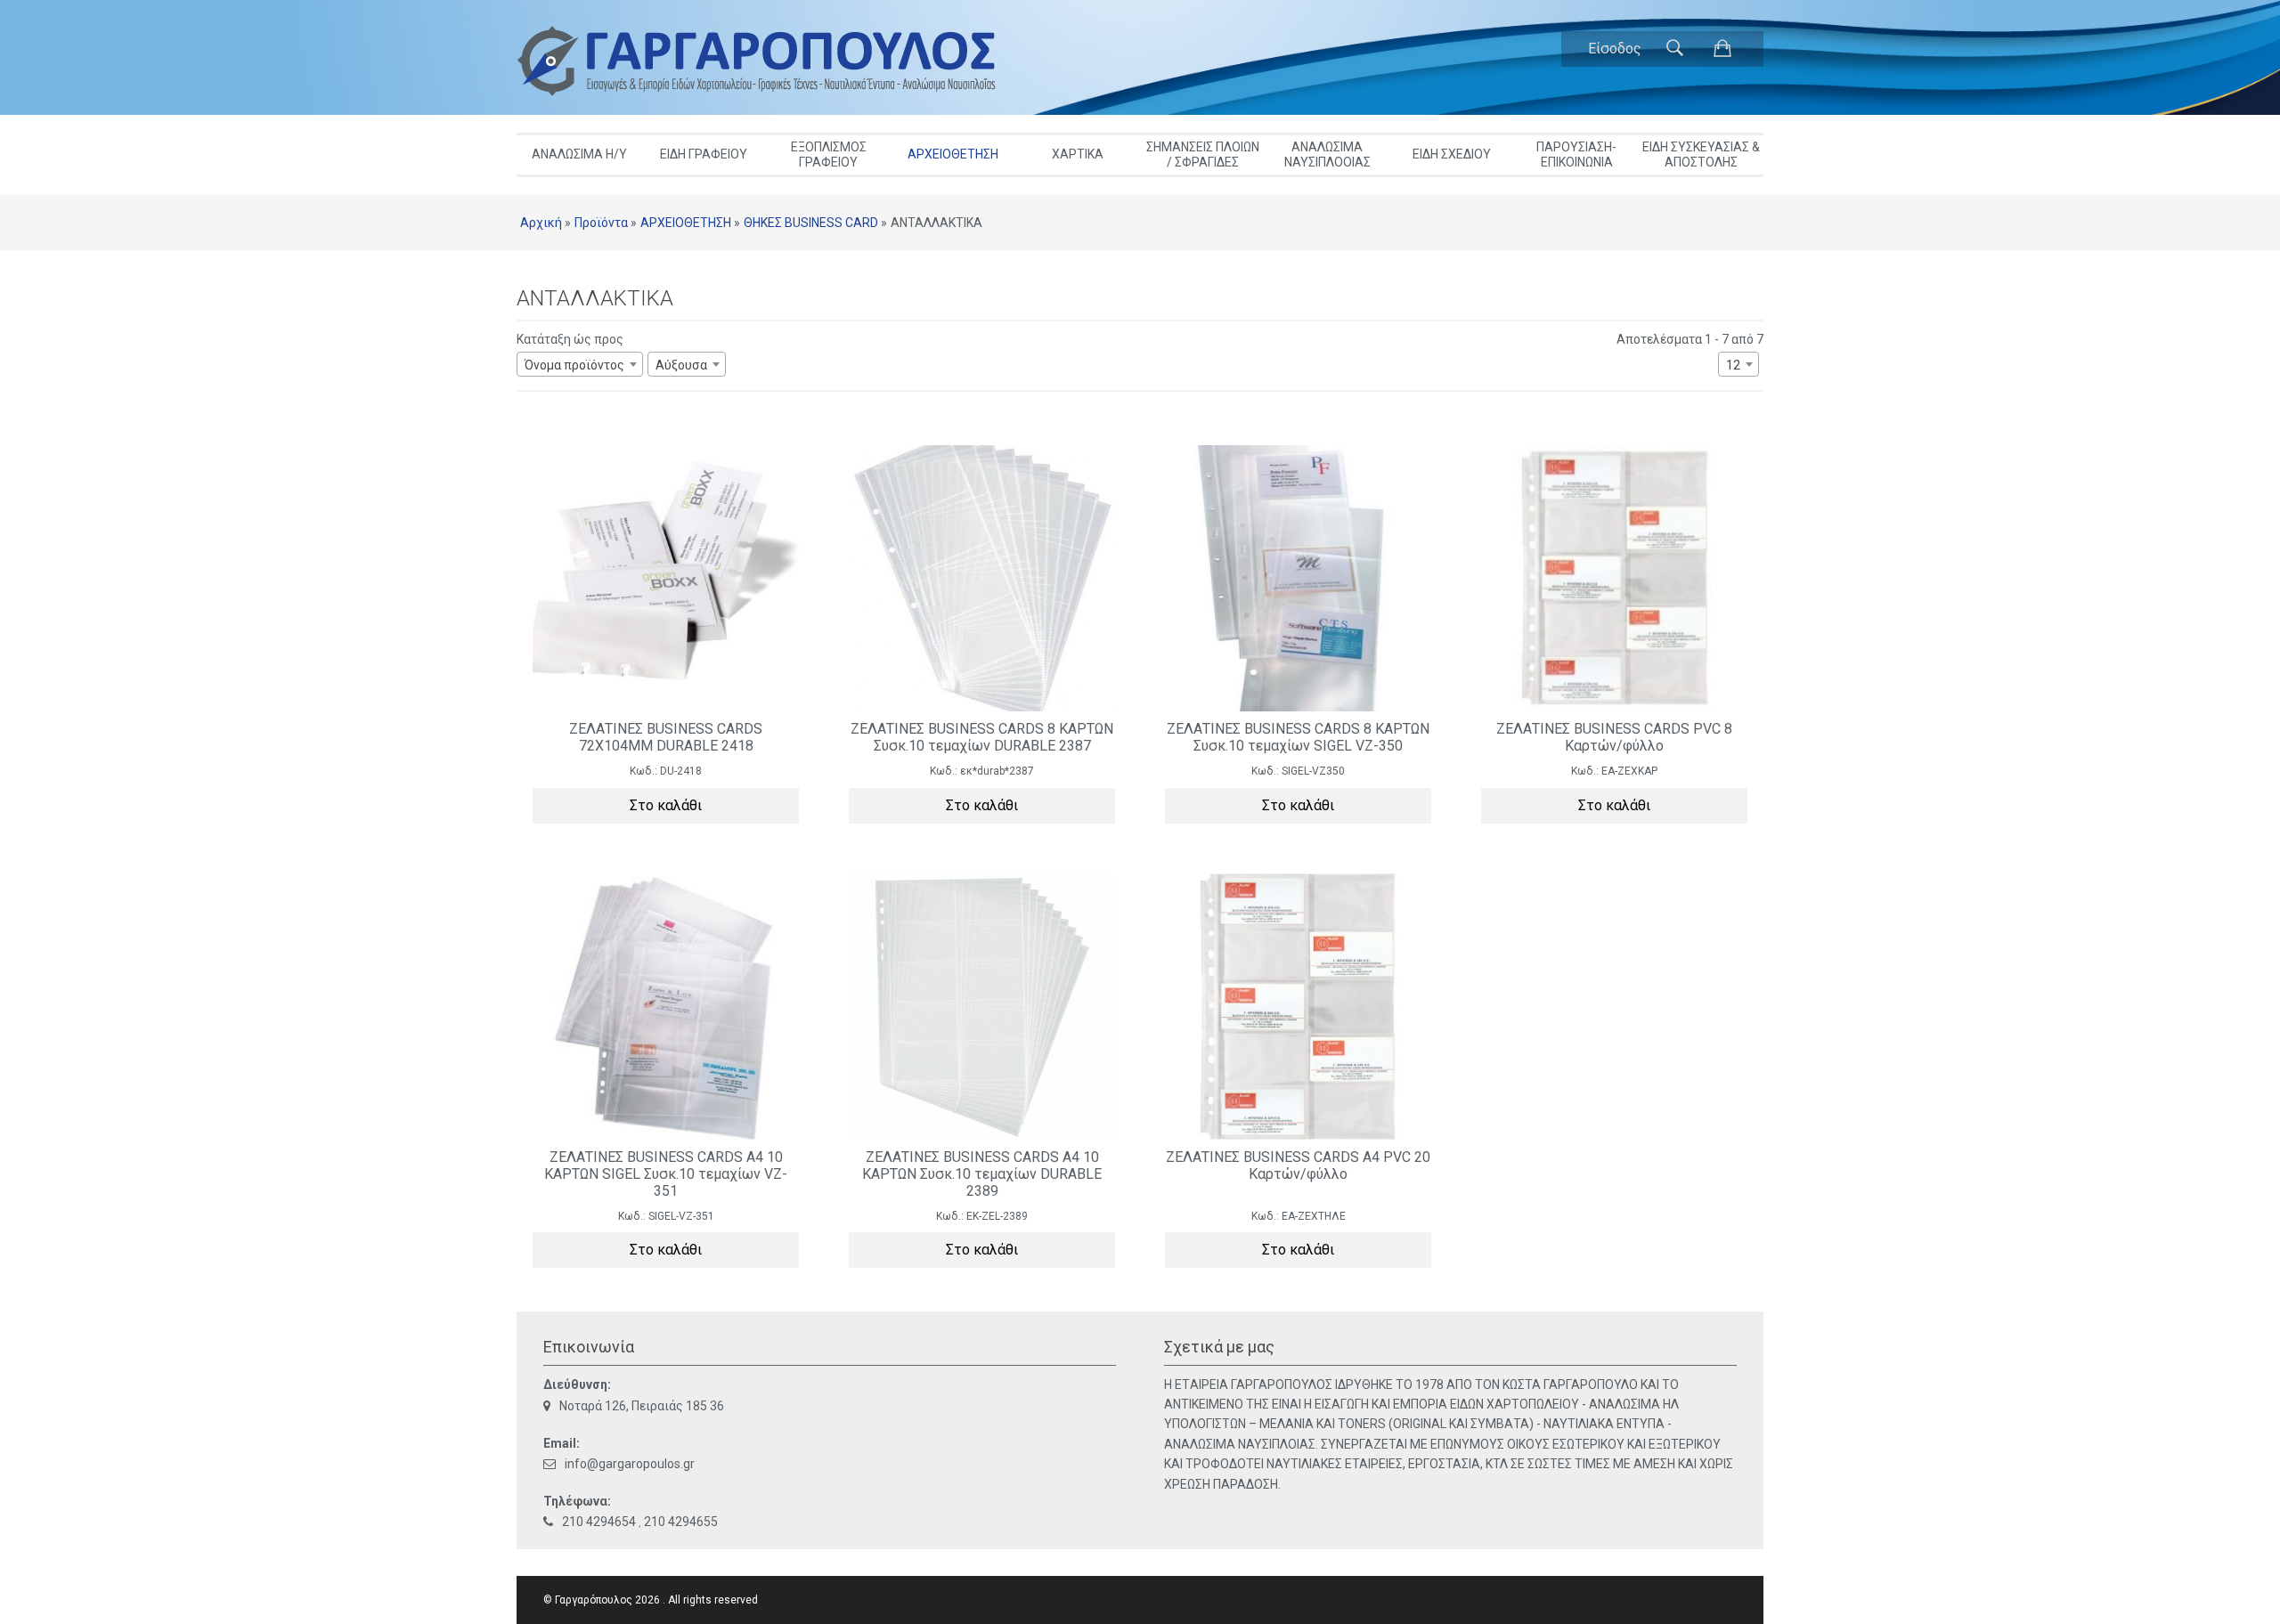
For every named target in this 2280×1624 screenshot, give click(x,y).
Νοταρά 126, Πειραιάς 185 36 (642, 1406)
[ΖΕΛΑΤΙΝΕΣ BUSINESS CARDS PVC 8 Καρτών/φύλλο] (1614, 578)
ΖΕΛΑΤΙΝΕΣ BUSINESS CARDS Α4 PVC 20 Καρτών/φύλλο (1298, 1165)
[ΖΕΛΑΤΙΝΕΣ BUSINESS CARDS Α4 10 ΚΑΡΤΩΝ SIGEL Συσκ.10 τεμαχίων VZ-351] (666, 1007)
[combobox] (580, 364)
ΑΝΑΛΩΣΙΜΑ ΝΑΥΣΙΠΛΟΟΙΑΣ (1327, 154)
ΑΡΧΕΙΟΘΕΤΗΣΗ (953, 154)
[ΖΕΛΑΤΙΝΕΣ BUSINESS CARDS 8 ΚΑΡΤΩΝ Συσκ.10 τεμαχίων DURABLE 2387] (982, 578)
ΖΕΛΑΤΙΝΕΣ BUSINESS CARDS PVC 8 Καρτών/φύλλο (1614, 737)
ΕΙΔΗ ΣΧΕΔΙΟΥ (1452, 154)
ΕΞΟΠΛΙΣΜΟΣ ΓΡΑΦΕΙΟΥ (829, 154)
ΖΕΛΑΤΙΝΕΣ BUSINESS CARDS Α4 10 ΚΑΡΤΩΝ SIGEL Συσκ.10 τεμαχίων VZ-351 (666, 1174)
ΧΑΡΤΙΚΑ (1078, 154)
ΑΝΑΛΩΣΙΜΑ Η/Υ (579, 154)
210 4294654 (599, 1522)
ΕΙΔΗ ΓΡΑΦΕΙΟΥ (704, 154)
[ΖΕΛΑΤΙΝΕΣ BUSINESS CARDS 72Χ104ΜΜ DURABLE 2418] (666, 578)
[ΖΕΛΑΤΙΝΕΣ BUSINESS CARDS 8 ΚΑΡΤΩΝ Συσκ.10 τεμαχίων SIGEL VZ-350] (1298, 578)
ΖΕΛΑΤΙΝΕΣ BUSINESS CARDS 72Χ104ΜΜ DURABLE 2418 (666, 737)
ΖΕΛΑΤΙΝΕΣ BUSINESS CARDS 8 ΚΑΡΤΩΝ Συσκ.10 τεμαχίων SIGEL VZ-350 (1298, 737)
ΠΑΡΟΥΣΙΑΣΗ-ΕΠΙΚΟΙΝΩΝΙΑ (1576, 154)
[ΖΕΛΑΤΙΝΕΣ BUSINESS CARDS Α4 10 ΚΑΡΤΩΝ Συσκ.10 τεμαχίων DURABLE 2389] (982, 1007)
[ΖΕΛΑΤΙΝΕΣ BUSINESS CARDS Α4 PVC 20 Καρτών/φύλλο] (1298, 1007)
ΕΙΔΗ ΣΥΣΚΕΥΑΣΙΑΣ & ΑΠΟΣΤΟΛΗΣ (1701, 154)
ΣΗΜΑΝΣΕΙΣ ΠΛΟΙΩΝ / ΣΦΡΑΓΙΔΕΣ (1203, 154)
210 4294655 (681, 1522)
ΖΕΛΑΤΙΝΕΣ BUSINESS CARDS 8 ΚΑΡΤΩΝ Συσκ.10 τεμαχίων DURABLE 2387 (982, 737)
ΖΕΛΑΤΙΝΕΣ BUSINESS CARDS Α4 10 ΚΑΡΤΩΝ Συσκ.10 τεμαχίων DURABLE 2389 (982, 1174)
